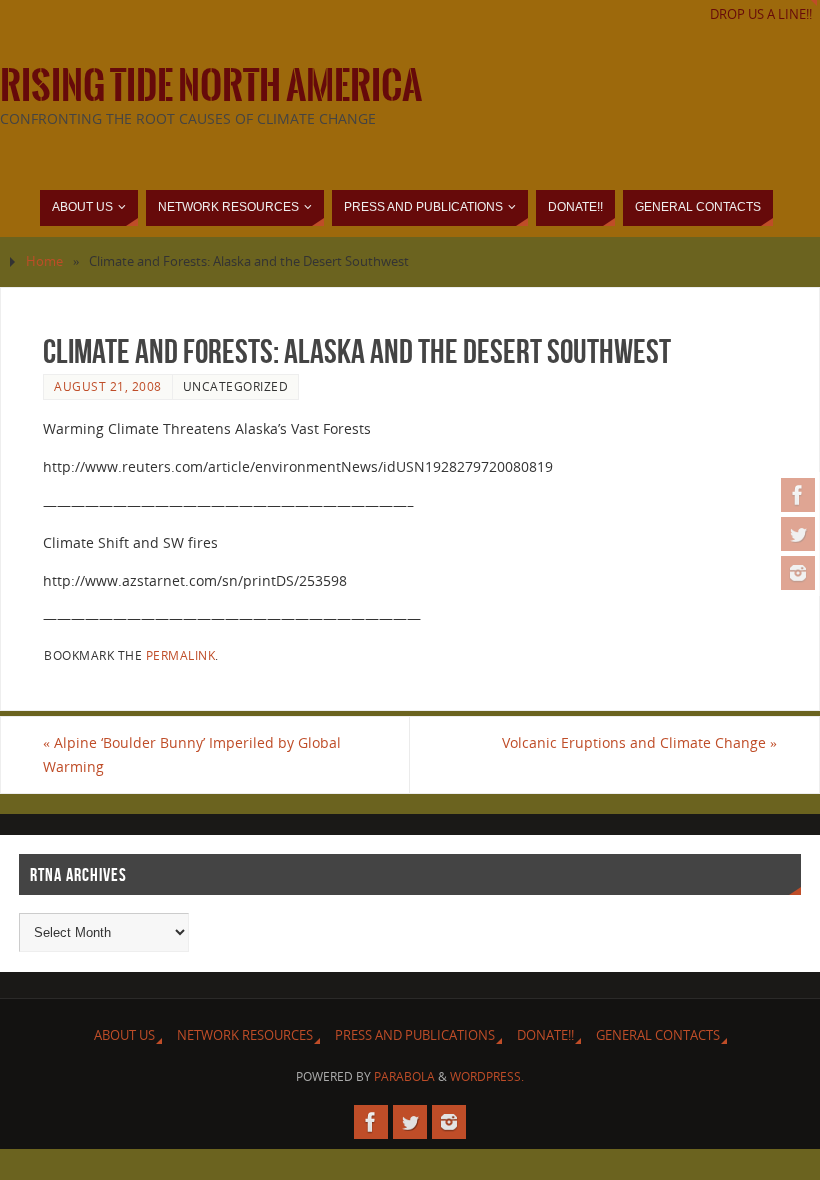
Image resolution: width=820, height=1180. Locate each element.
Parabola (404, 1076)
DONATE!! (545, 1035)
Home (44, 261)
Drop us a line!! (761, 14)
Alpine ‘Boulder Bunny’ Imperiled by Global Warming (192, 754)
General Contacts (658, 1035)
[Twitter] (798, 534)
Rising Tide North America (211, 86)
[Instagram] (798, 573)
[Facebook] (798, 495)
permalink (181, 655)
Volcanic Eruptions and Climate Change (639, 742)
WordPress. (487, 1076)
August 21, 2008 (108, 386)
